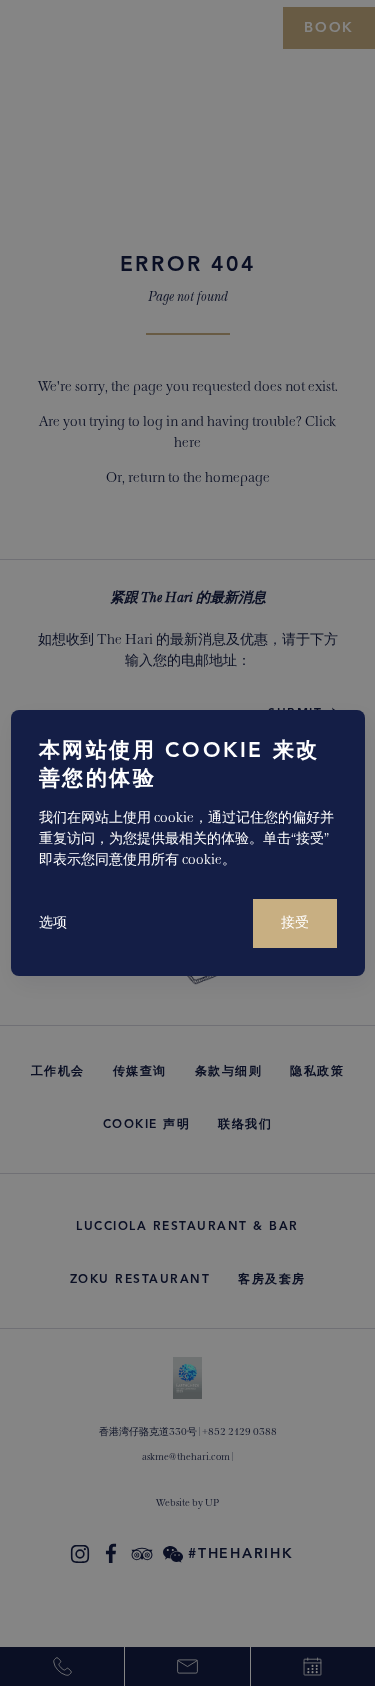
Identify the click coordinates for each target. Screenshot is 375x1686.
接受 (295, 923)
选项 (53, 923)
